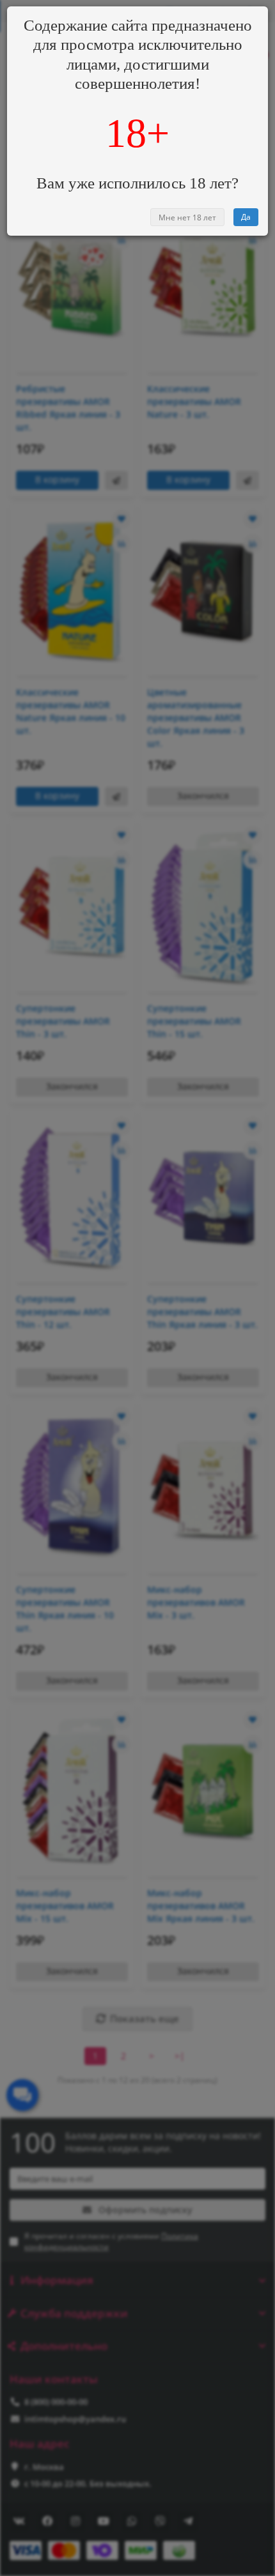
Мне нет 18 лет (187, 217)
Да (246, 217)
